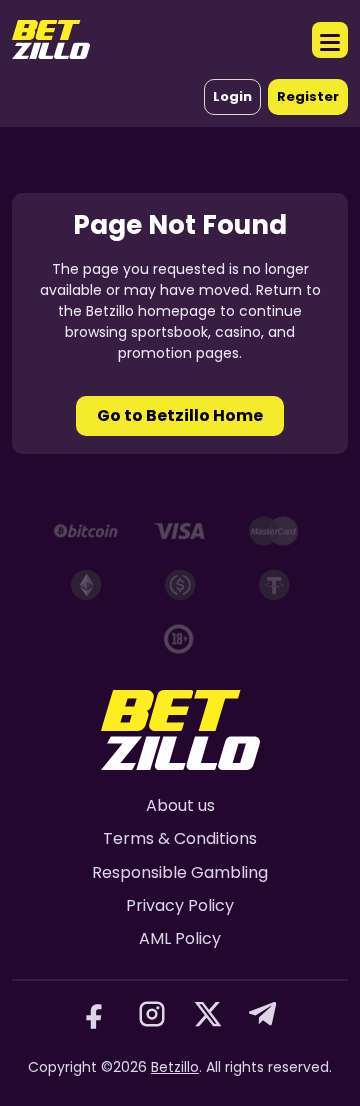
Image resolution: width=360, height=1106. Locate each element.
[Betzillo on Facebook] (96, 1014)
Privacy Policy (180, 905)
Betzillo (175, 1067)
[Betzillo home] (51, 39)
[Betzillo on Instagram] (152, 1014)
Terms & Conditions (180, 838)
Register (308, 96)
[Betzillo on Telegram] (264, 1014)
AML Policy (180, 938)
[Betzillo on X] (208, 1014)
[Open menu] (330, 40)
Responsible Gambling (180, 872)
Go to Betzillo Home (180, 415)
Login (232, 96)
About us (180, 805)
